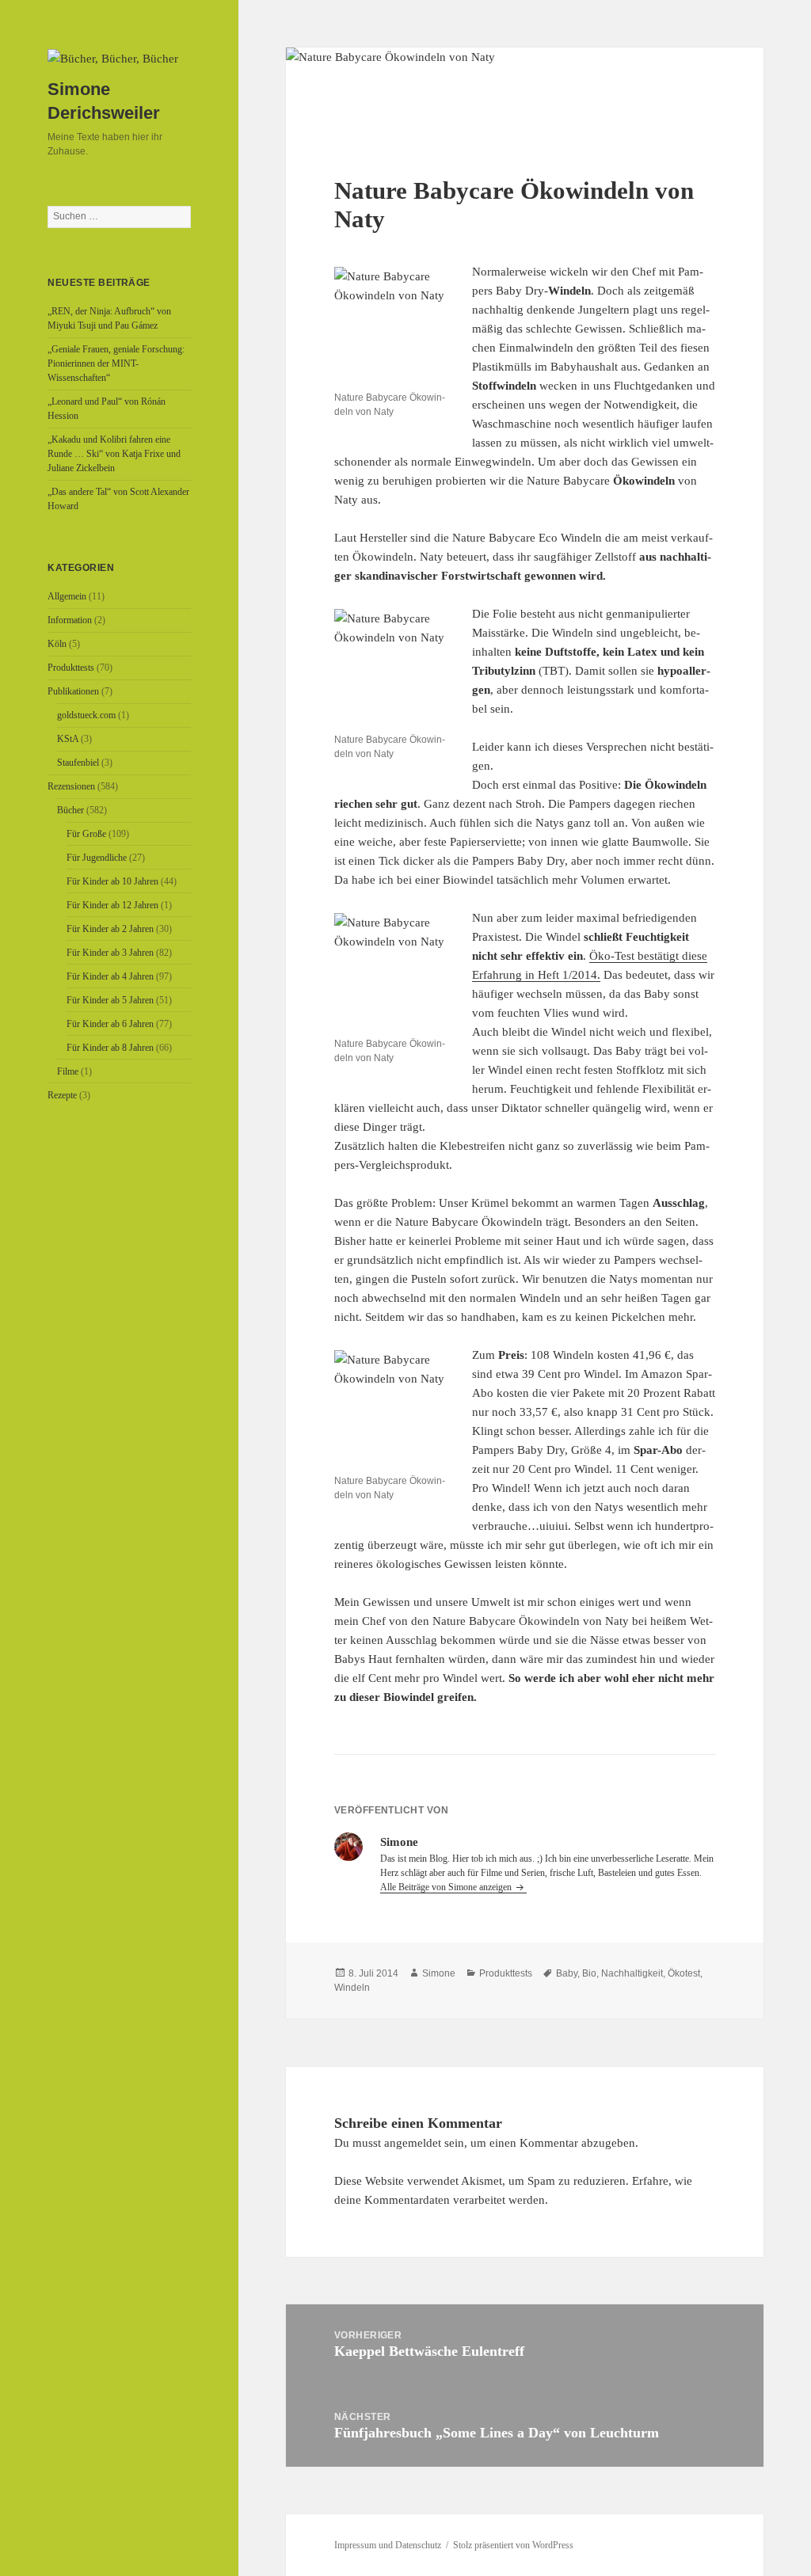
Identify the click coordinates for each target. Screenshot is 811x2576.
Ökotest (684, 1973)
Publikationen (73, 691)
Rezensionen (71, 786)
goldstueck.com (86, 715)
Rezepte (62, 1095)
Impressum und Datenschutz (388, 2545)
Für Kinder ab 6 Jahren (110, 1024)
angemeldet (413, 2143)
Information (70, 620)
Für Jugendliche (97, 858)
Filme (68, 1071)
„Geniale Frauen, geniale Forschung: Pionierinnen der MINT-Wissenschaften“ (116, 363)
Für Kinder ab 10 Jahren (112, 881)
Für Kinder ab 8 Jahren (110, 1048)
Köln (57, 644)
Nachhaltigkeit (632, 1973)
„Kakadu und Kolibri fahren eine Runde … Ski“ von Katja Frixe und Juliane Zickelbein (114, 454)
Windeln (352, 1988)
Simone (439, 1973)
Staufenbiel (78, 763)
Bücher (70, 810)
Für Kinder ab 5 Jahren (110, 1000)
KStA (68, 739)
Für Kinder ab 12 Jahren (112, 905)
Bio (589, 1973)
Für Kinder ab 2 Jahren (110, 929)
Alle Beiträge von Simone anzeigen (447, 1887)
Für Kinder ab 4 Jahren (110, 976)
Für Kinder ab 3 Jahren (110, 953)
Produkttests (71, 668)
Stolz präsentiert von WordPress (513, 2545)
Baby (567, 1973)
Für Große (86, 834)
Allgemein (67, 596)
